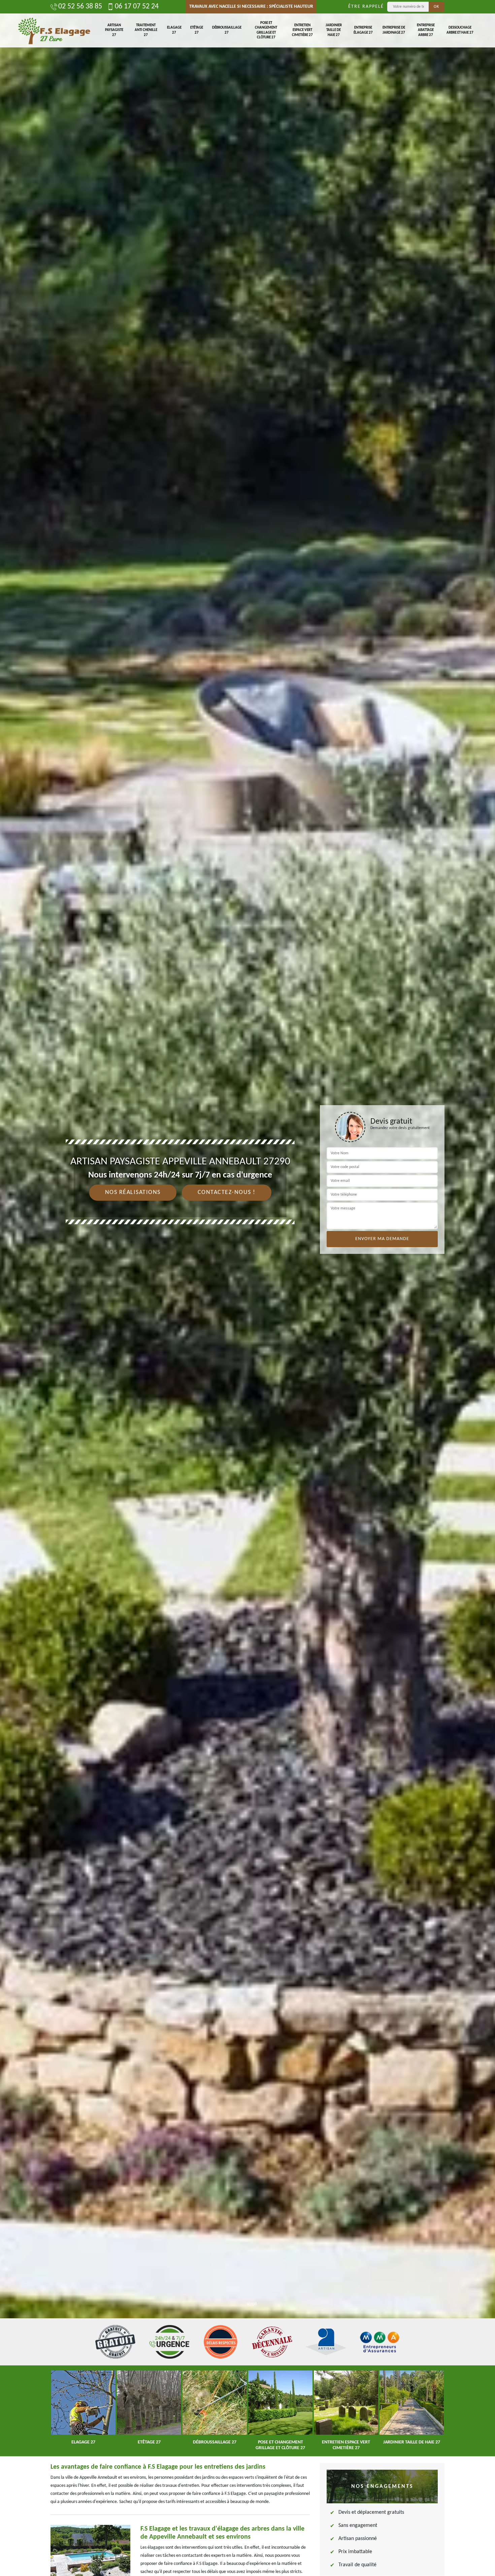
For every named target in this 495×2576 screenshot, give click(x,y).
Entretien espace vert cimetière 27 (302, 30)
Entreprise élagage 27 (363, 30)
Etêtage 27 (197, 30)
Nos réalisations (133, 1192)
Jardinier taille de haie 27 (334, 30)
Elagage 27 (174, 30)
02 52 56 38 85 (80, 7)
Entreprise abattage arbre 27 (426, 30)
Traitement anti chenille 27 (146, 30)
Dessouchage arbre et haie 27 (460, 30)
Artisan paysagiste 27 (114, 30)
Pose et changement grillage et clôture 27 (266, 30)
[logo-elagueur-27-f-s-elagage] (54, 30)
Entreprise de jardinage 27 (394, 30)
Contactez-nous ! (227, 1192)
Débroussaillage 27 (227, 30)
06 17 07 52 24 (137, 7)
